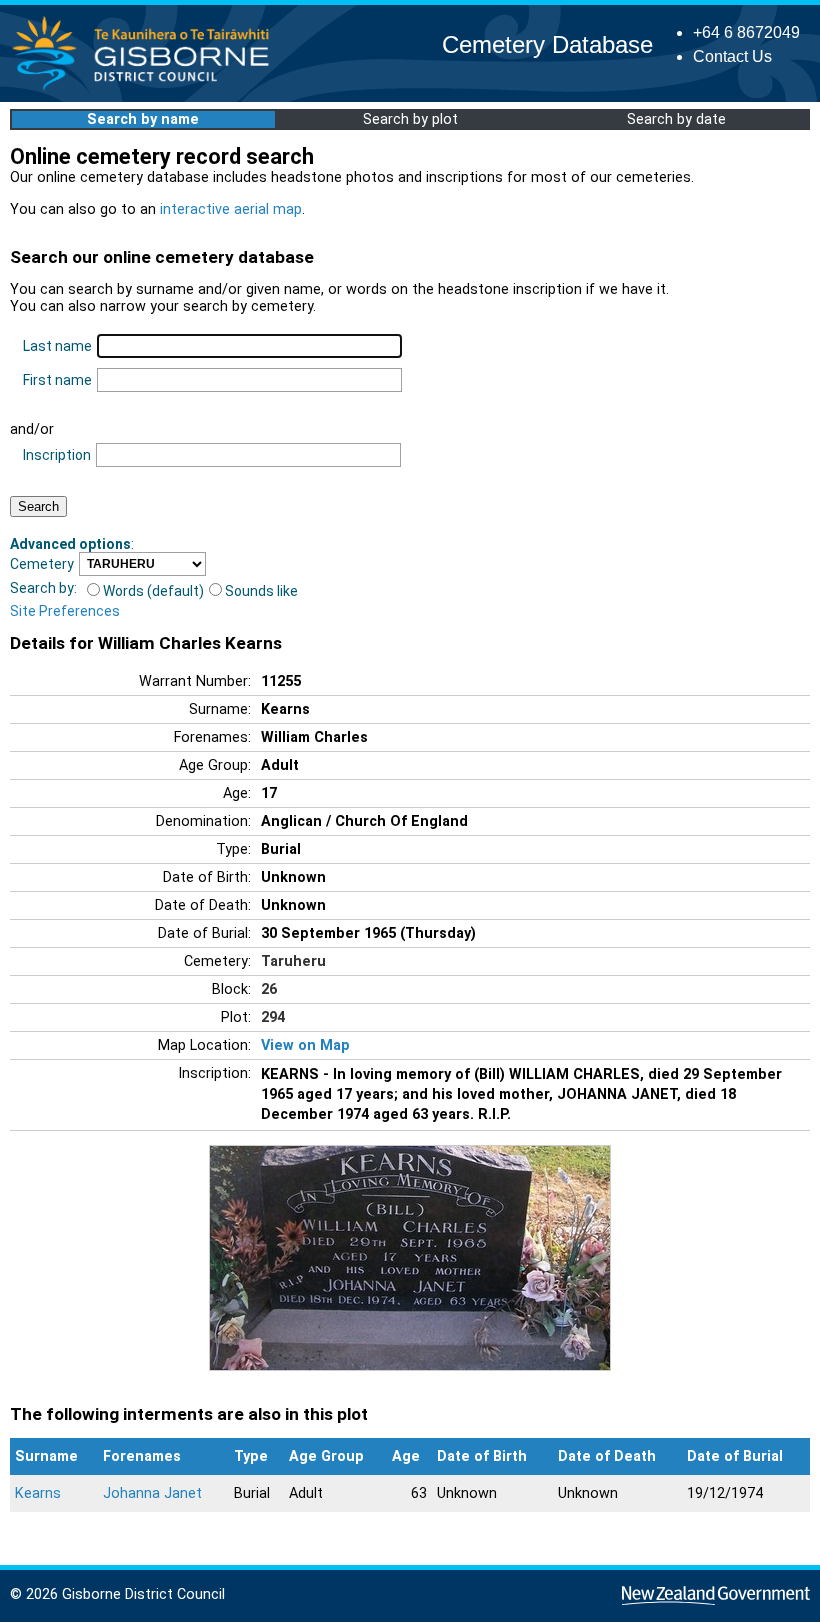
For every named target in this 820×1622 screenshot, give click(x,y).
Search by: (43, 588)
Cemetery (42, 564)
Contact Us (732, 56)
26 (269, 989)
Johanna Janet (152, 1493)
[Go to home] (146, 89)
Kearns (38, 1493)
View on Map (305, 1045)
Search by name (143, 119)
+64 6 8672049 (746, 32)
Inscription (57, 455)
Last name (57, 346)
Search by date (676, 119)
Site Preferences (65, 611)
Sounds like (261, 591)
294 (273, 1017)
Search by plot (410, 119)
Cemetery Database (547, 44)
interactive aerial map (231, 209)
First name (57, 380)
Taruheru (293, 961)
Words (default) (153, 591)
